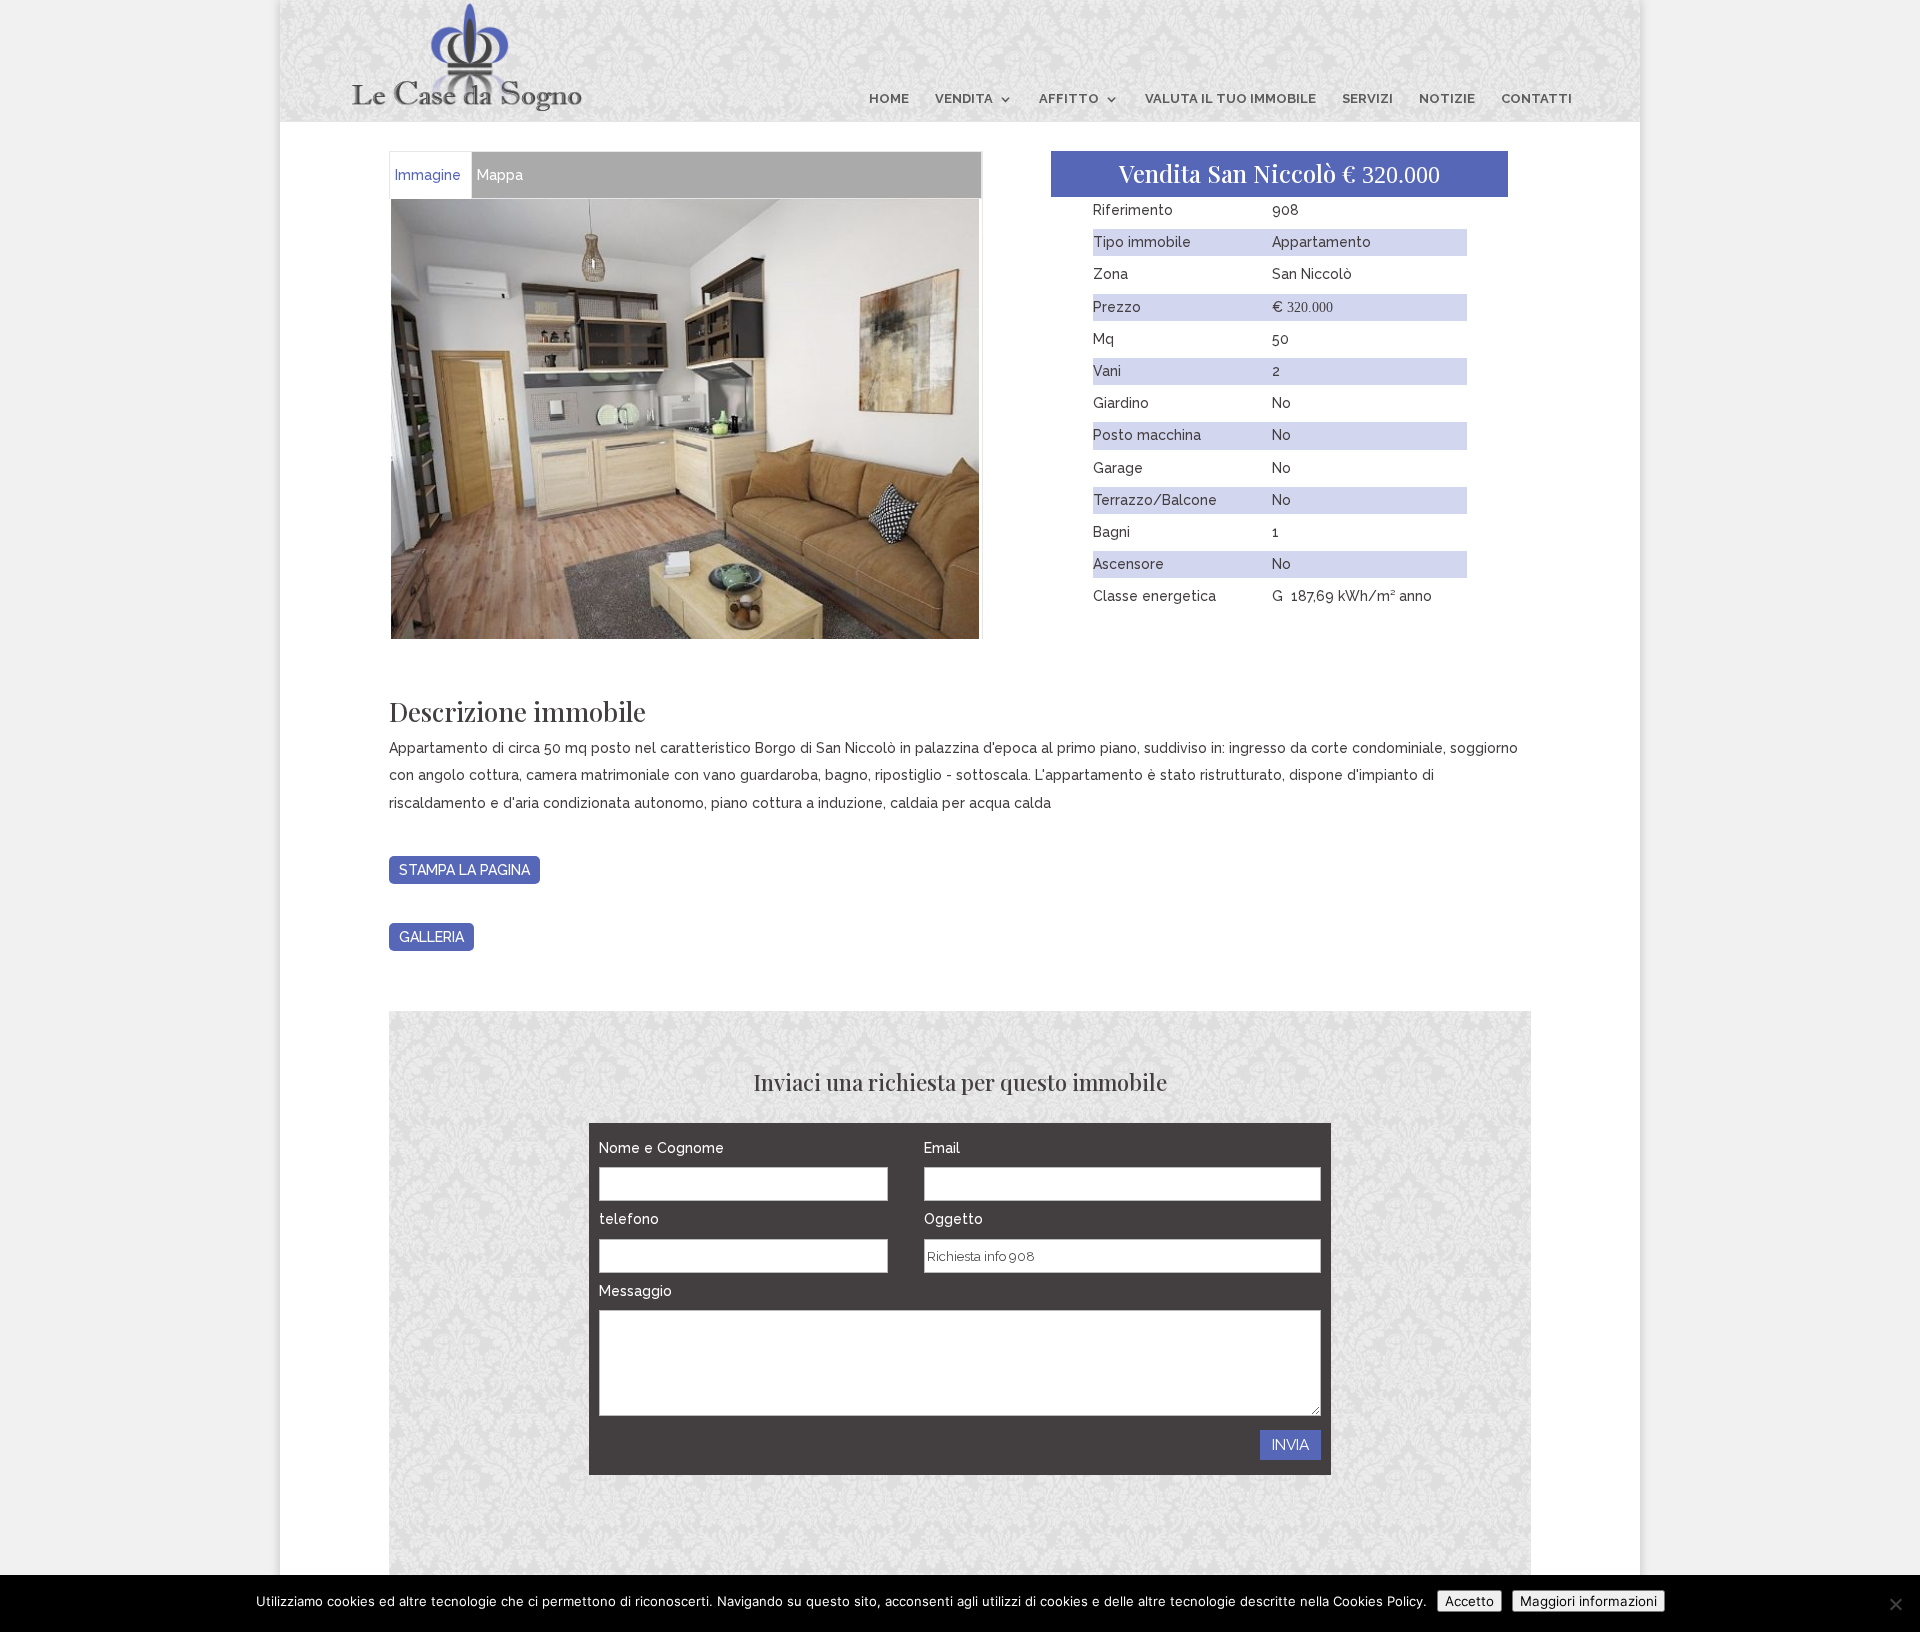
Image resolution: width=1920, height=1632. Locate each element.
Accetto (1469, 1601)
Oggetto (953, 1219)
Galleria (431, 937)
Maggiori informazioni (1588, 1601)
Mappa (500, 175)
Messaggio (635, 1291)
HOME (889, 99)
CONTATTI (1536, 99)
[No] (1895, 1604)
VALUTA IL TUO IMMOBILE (1230, 99)
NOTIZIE (1447, 99)
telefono (629, 1219)
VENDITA (964, 99)
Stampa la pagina (464, 870)
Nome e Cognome (661, 1148)
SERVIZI (1367, 99)
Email (942, 1148)
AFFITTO (1069, 99)
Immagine (428, 175)
